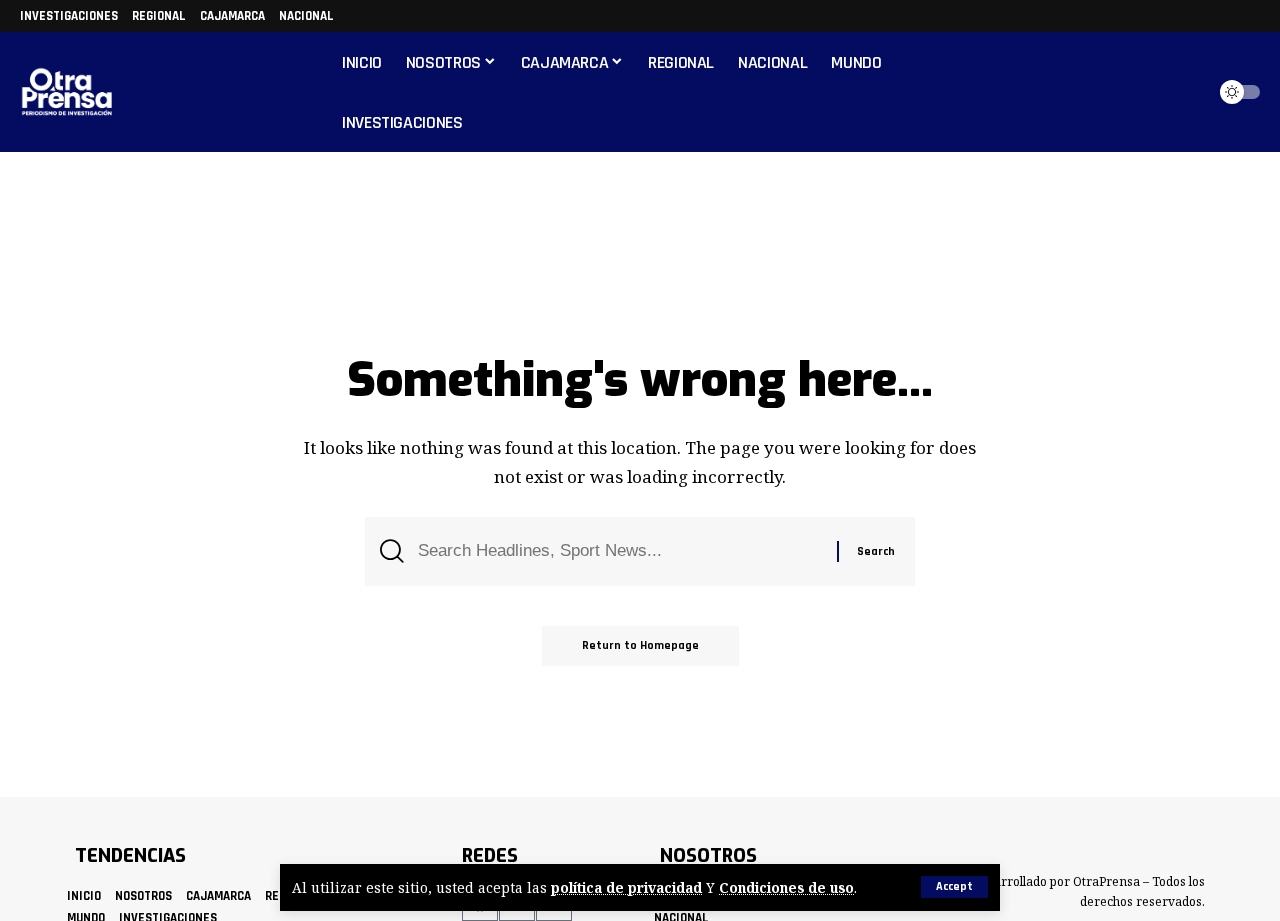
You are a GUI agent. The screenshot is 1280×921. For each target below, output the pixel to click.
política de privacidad (626, 887)
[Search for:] (620, 551)
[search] (1184, 92)
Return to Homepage (640, 645)
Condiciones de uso (786, 887)
